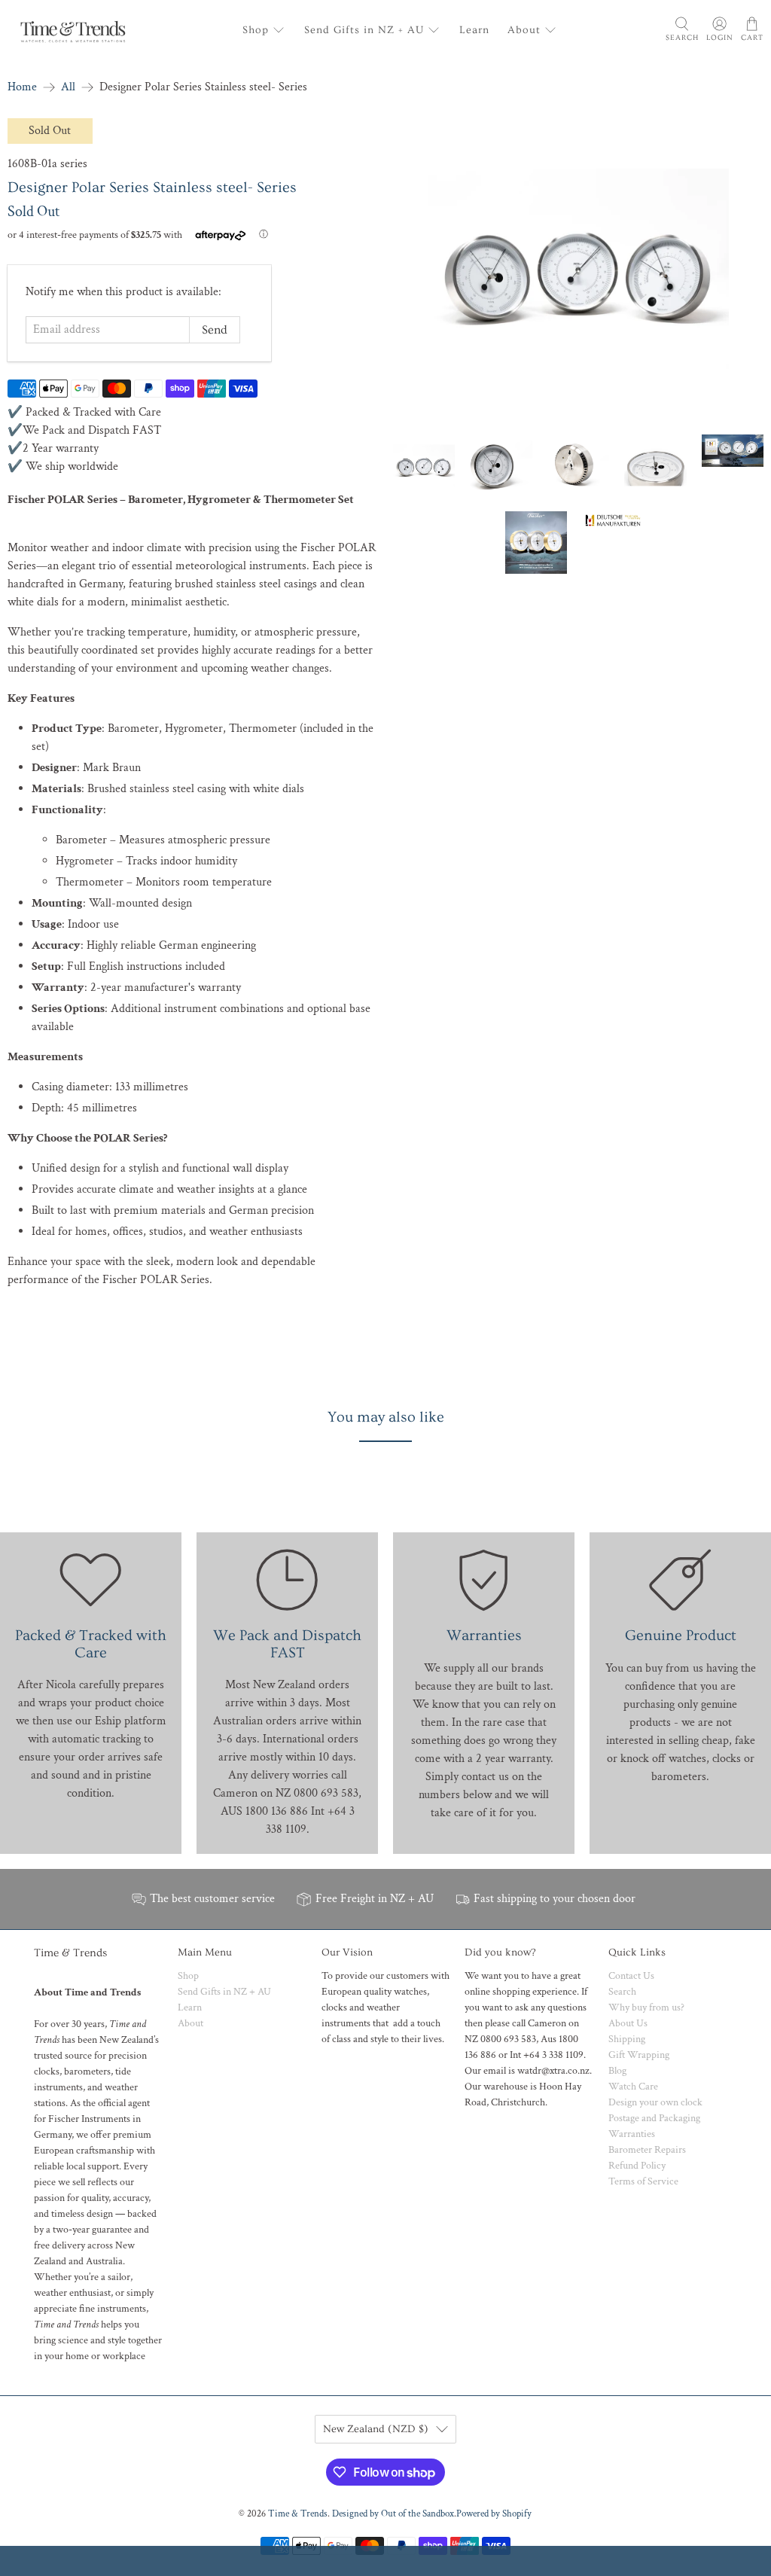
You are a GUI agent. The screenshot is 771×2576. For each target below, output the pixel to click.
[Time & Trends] (73, 30)
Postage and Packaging (654, 2118)
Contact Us (631, 1976)
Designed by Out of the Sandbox (393, 2514)
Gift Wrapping (639, 2055)
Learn (474, 30)
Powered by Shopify (494, 2514)
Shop (256, 30)
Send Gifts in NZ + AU (364, 30)
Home (22, 87)
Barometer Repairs (647, 2150)
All (68, 87)
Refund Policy (637, 2166)
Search (622, 1992)
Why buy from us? (646, 2007)
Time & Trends (298, 2514)
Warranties (632, 2134)
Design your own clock (655, 2102)
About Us (628, 2023)
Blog (617, 2071)
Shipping (627, 2039)
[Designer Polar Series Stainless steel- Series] (578, 269)
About (524, 30)
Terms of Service (643, 2181)
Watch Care (633, 2087)
